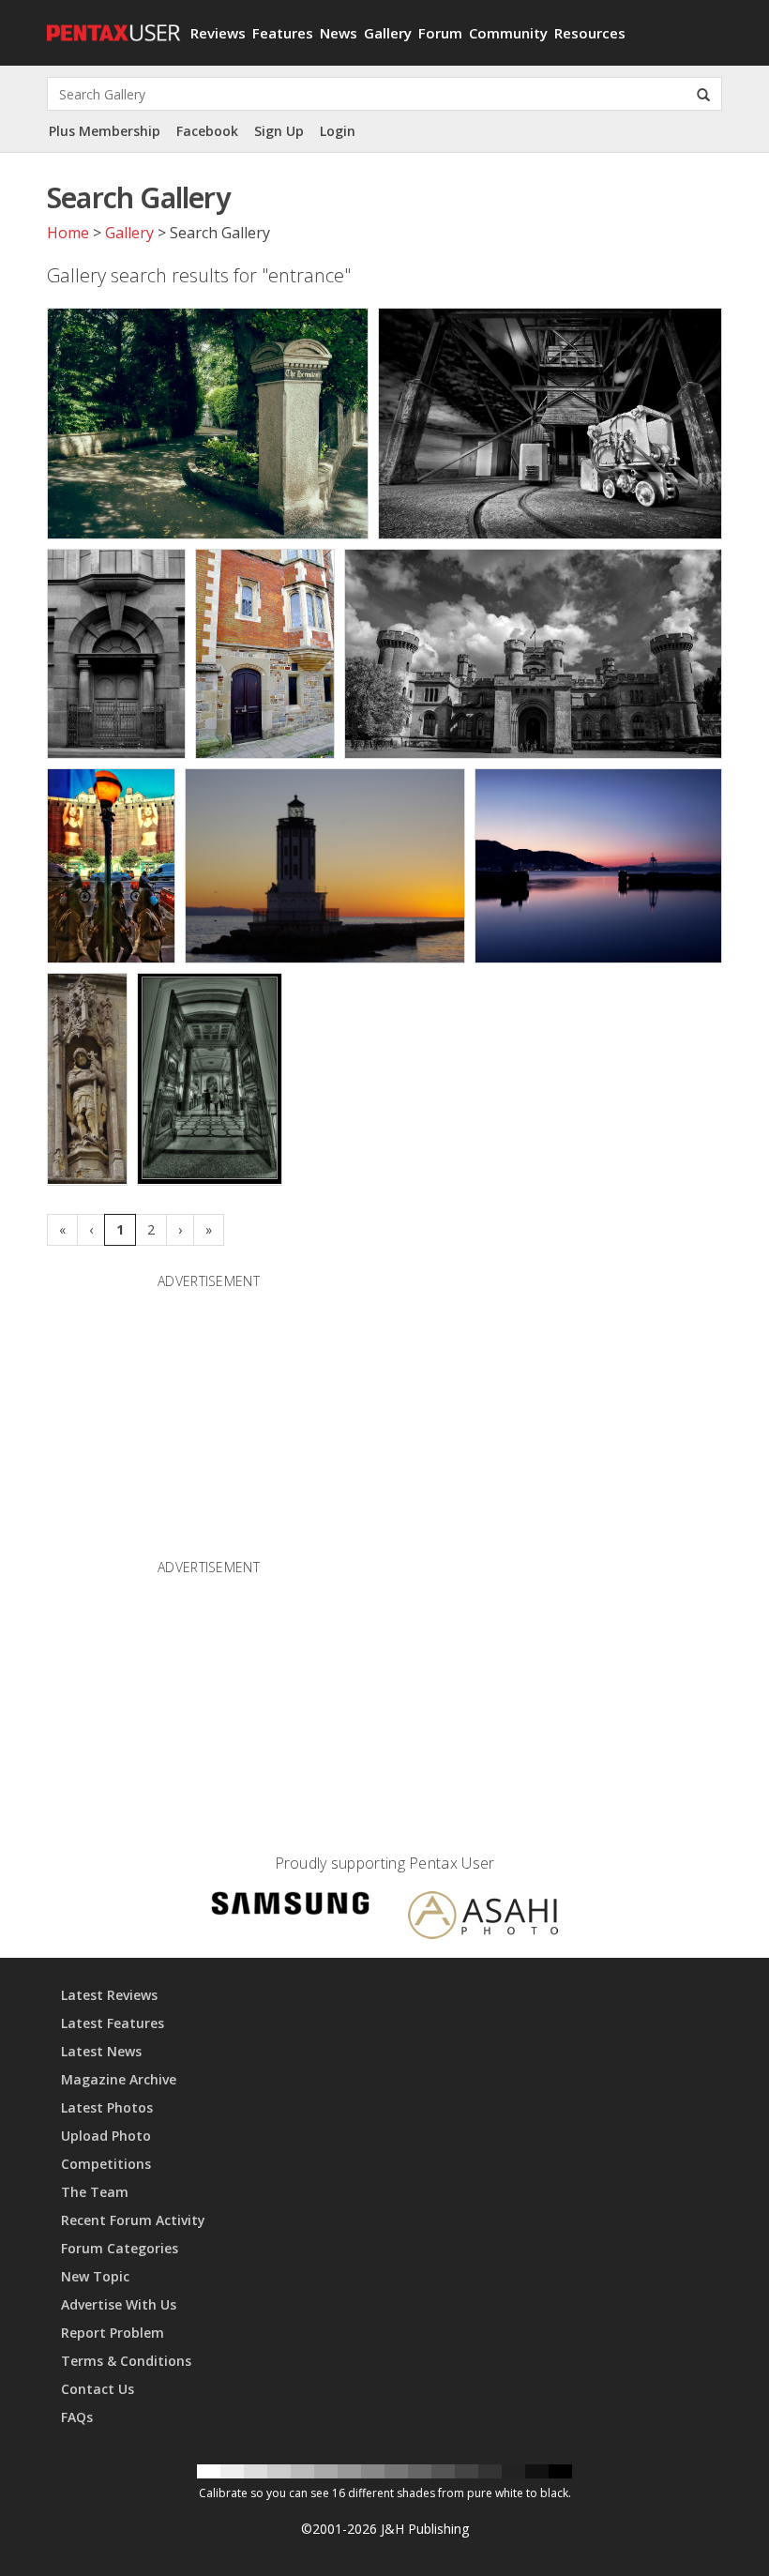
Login (338, 131)
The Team (95, 2192)
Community (508, 33)
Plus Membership (105, 131)
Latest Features (113, 2023)
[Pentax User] (112, 23)
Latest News (101, 2051)
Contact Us (98, 2389)
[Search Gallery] (703, 94)
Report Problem (113, 2333)
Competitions (106, 2164)
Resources (590, 33)
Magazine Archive (119, 2079)
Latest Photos (107, 2107)
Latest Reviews (109, 1995)
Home (68, 233)
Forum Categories (120, 2248)
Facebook (207, 131)
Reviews (218, 33)
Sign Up (279, 131)
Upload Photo (106, 2136)
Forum (440, 33)
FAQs (77, 2417)
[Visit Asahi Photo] (483, 1918)
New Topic (95, 2276)
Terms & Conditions (126, 2361)
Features (283, 33)
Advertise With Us (119, 2304)
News (339, 33)
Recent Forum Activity (133, 2220)
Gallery (388, 33)
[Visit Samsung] (291, 1907)
